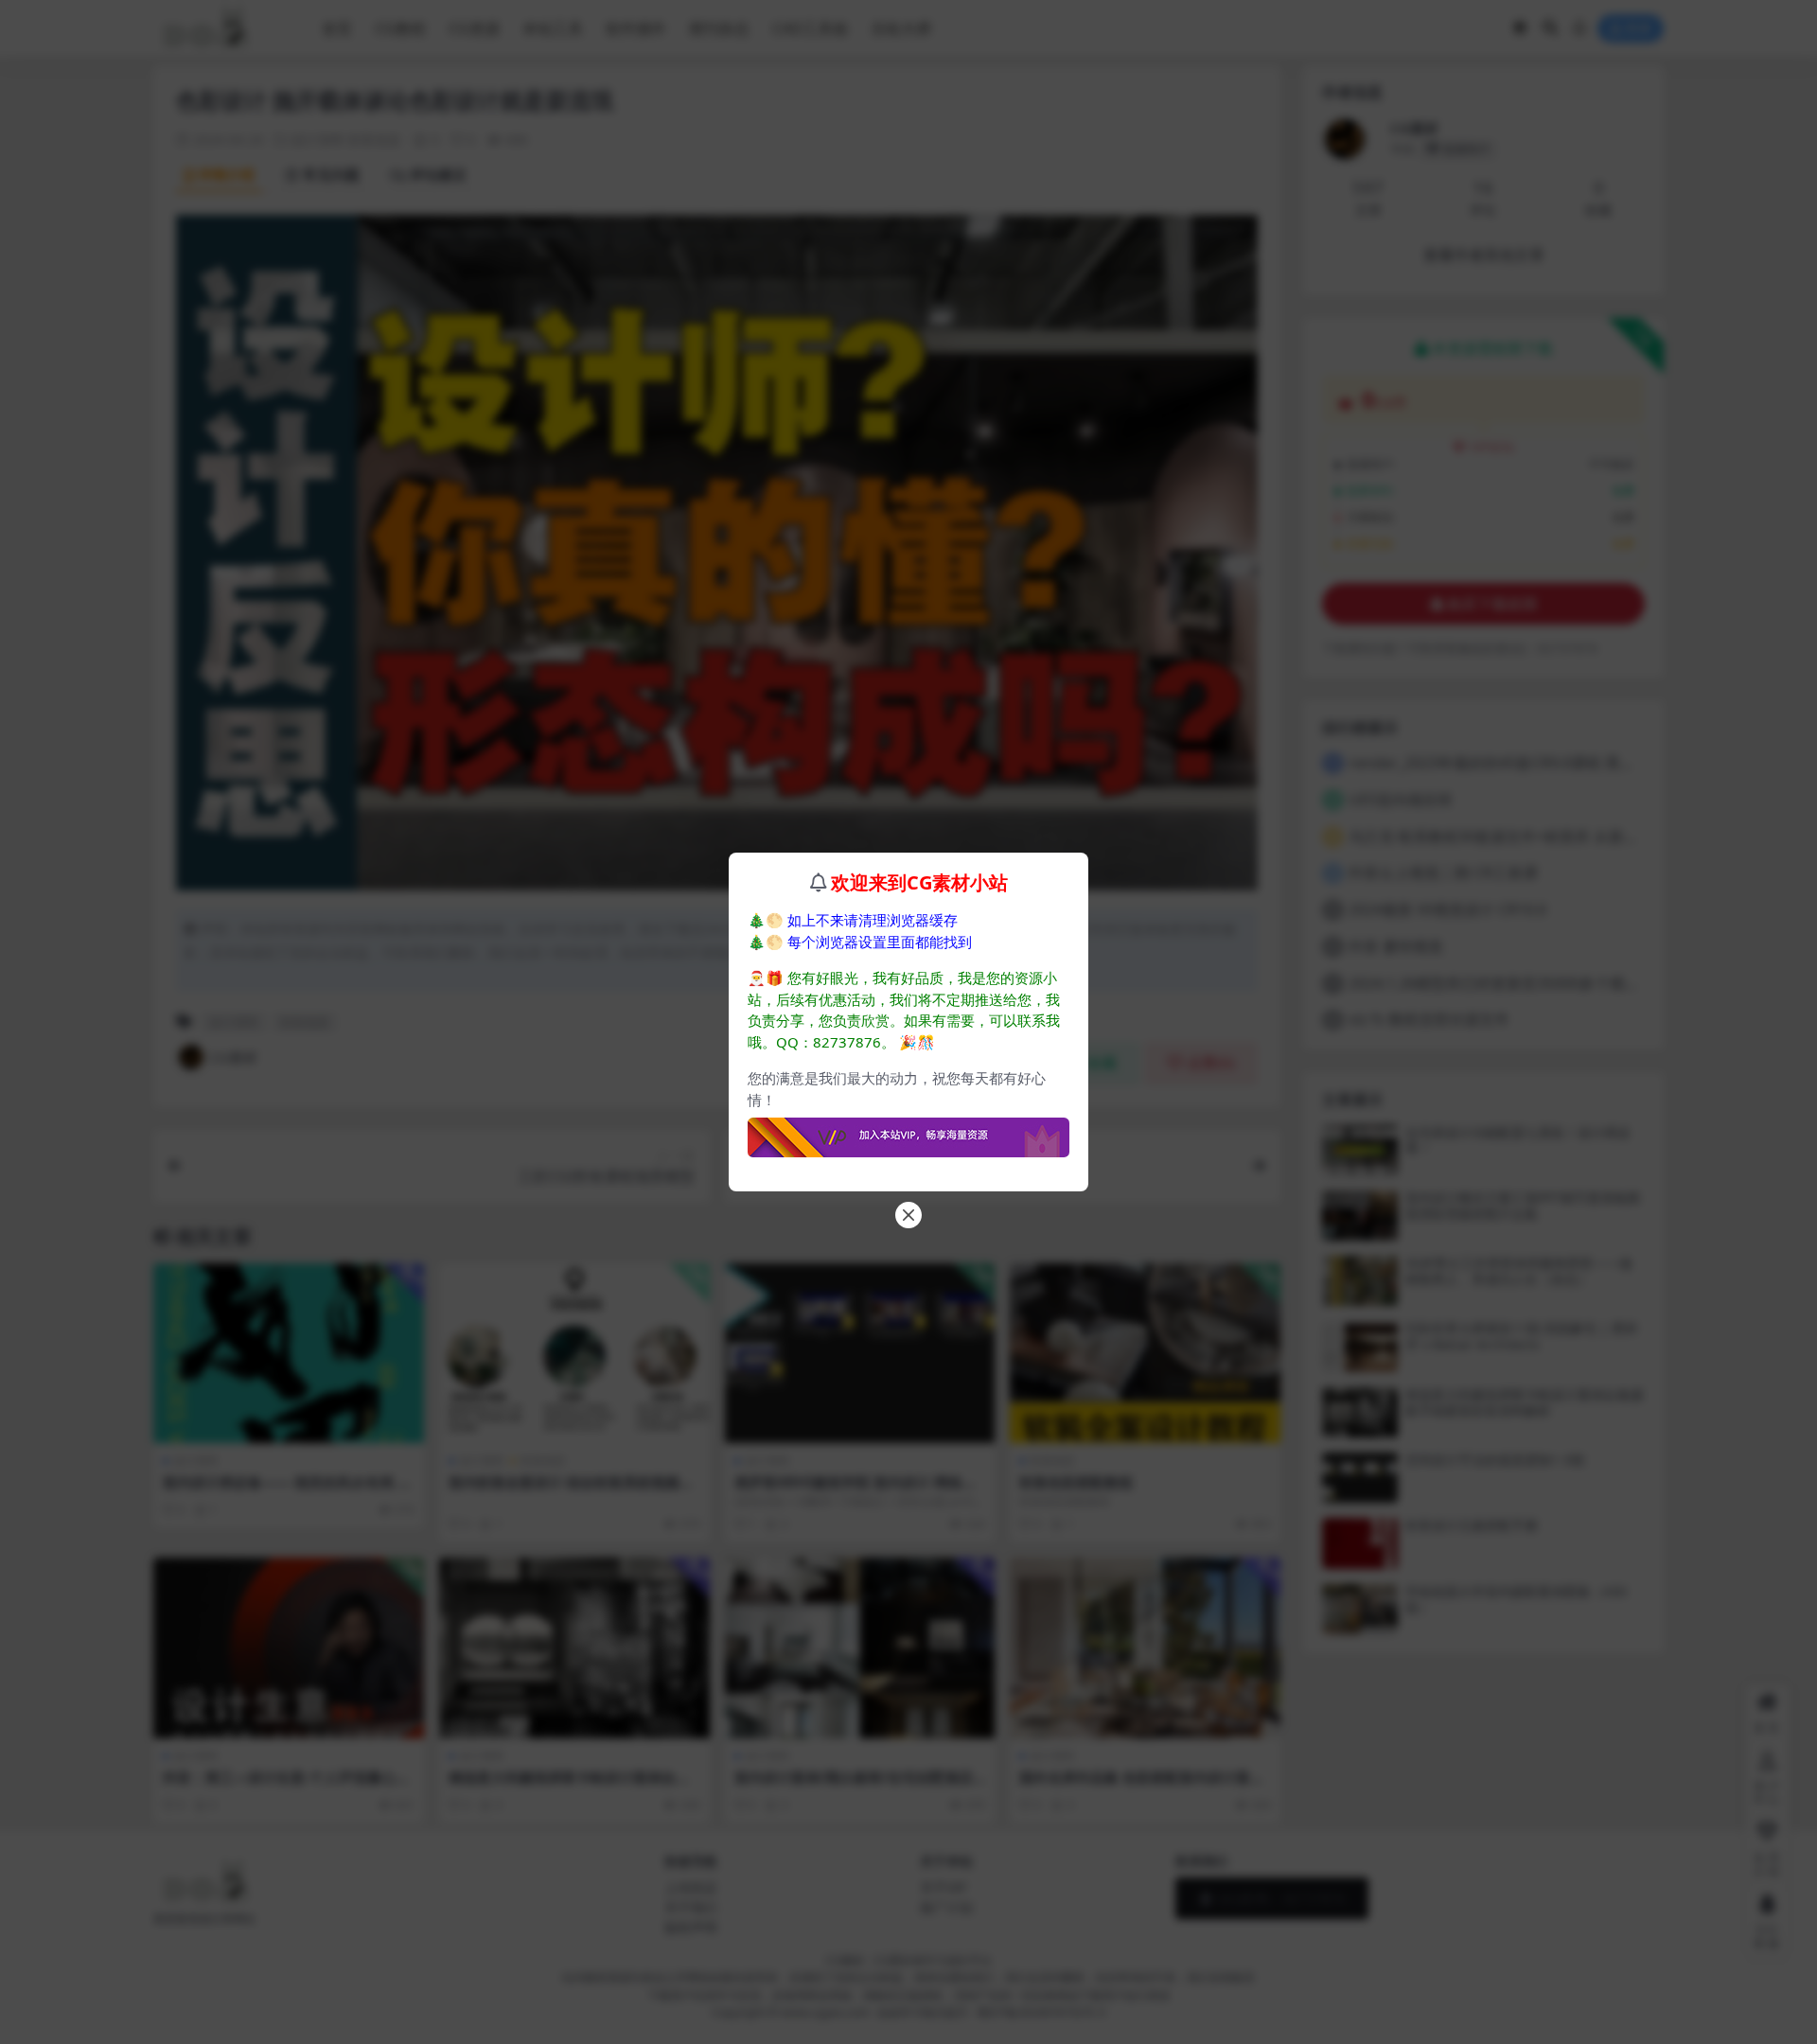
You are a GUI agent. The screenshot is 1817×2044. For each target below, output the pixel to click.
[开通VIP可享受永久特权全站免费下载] (908, 1132)
